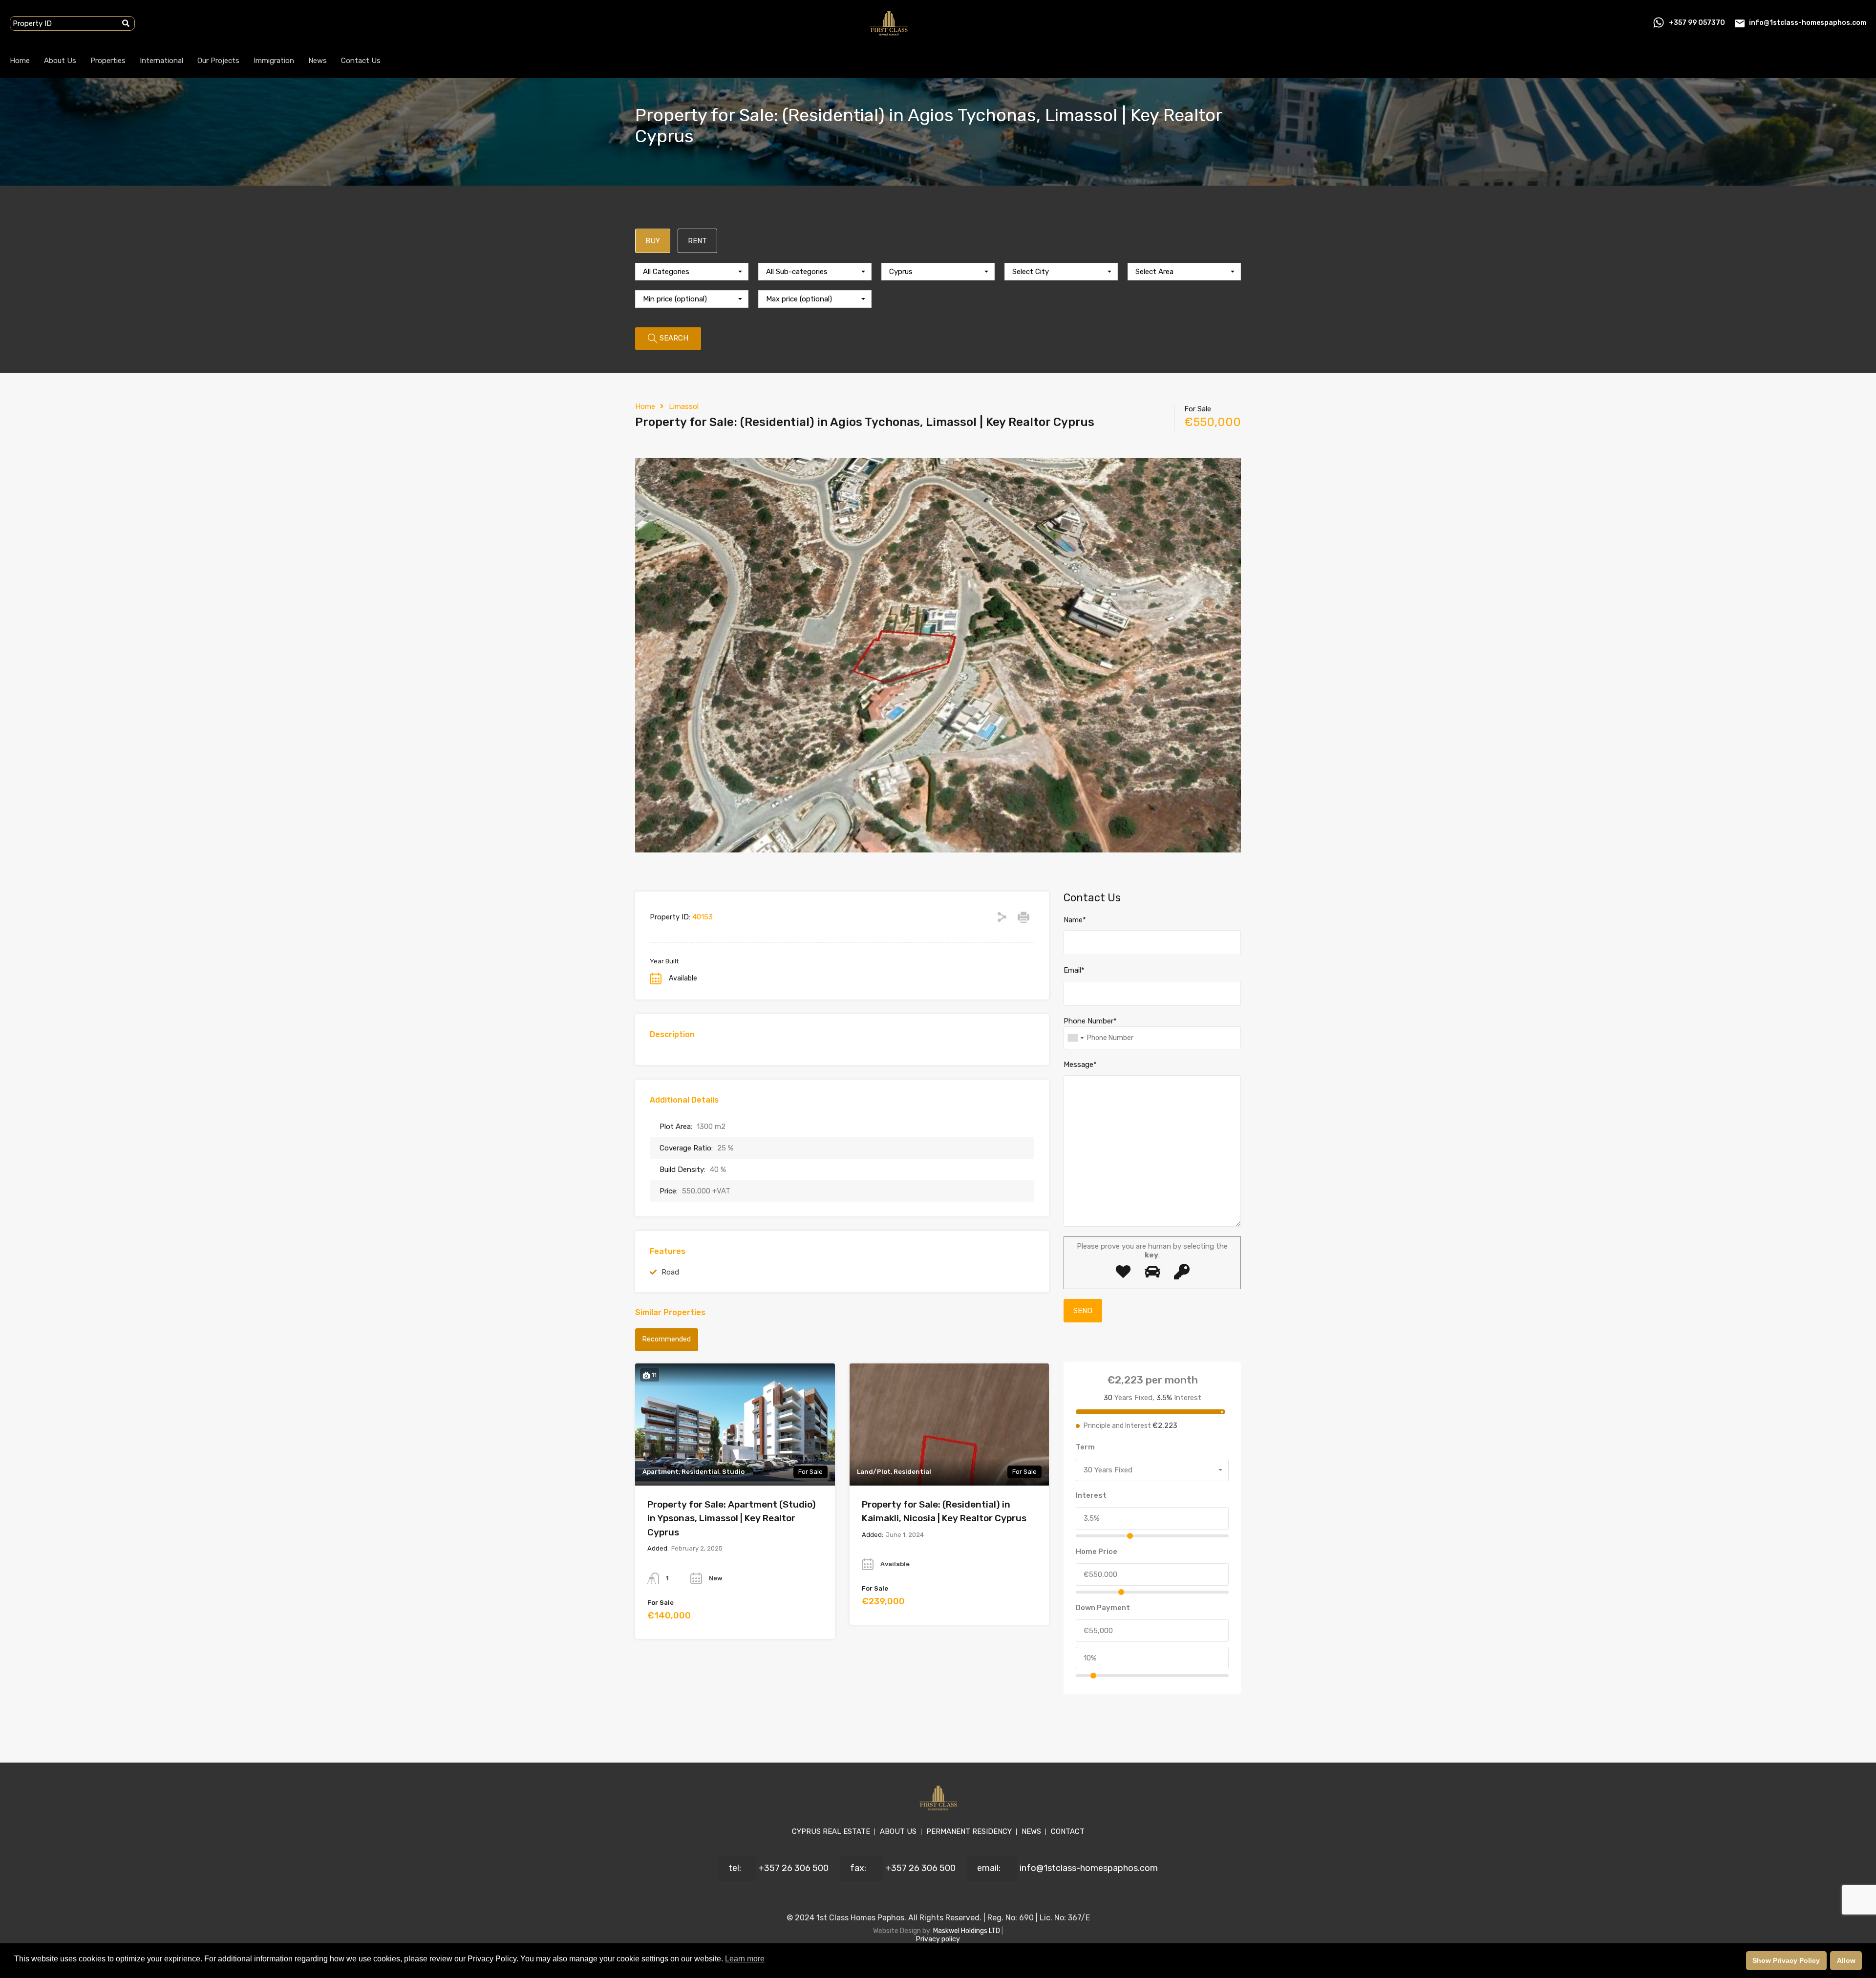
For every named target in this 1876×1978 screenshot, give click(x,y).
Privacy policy (938, 1939)
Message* (1080, 1064)
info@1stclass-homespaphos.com (1808, 23)
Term (1085, 1447)
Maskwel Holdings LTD (967, 1931)
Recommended (667, 1339)
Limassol (684, 406)
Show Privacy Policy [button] (1786, 1960)
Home (20, 61)
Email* (1074, 970)
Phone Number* (1090, 1021)
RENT (697, 241)
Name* (1075, 920)
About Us (60, 61)
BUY (653, 241)
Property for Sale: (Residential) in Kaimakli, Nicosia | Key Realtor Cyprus (944, 1511)
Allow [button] (1846, 1960)
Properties (108, 61)
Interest (1091, 1495)
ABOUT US (898, 1831)
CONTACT (1068, 1831)
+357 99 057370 (1697, 23)
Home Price (1097, 1552)
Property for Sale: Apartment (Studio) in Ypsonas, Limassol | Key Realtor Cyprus (732, 1518)
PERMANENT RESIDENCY (969, 1831)
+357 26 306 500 (793, 1868)
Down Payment (1103, 1608)
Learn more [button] (745, 1959)
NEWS (1031, 1831)
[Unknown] (1075, 1038)
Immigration (274, 61)
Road (670, 1272)
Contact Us (361, 61)
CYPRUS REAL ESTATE (831, 1831)
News (318, 61)
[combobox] (692, 272)
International (161, 61)
